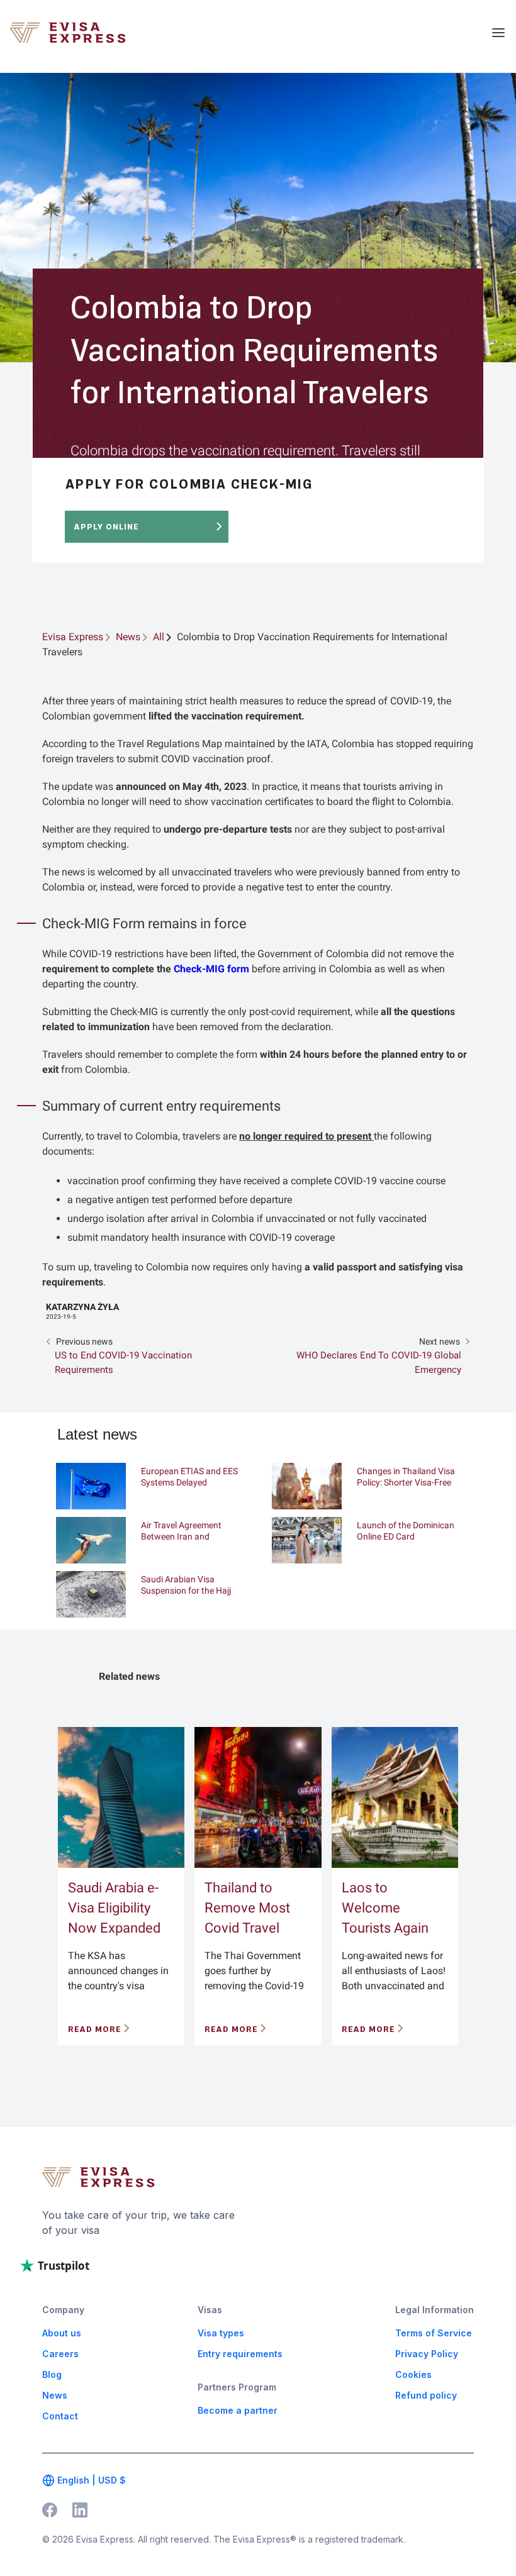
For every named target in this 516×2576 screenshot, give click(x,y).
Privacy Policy (427, 2354)
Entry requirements (240, 2354)
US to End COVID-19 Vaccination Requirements (123, 1363)
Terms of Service (434, 2333)
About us (62, 2333)
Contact (60, 2416)
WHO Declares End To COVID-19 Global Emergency (379, 1363)
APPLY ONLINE (107, 527)
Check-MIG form (211, 969)
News (55, 2395)
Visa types (221, 2333)
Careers (60, 2354)
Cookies (413, 2374)
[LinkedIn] (80, 2509)
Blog (52, 2374)
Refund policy (426, 2395)
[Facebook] (50, 2509)
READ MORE (95, 2029)
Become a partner (238, 2410)
